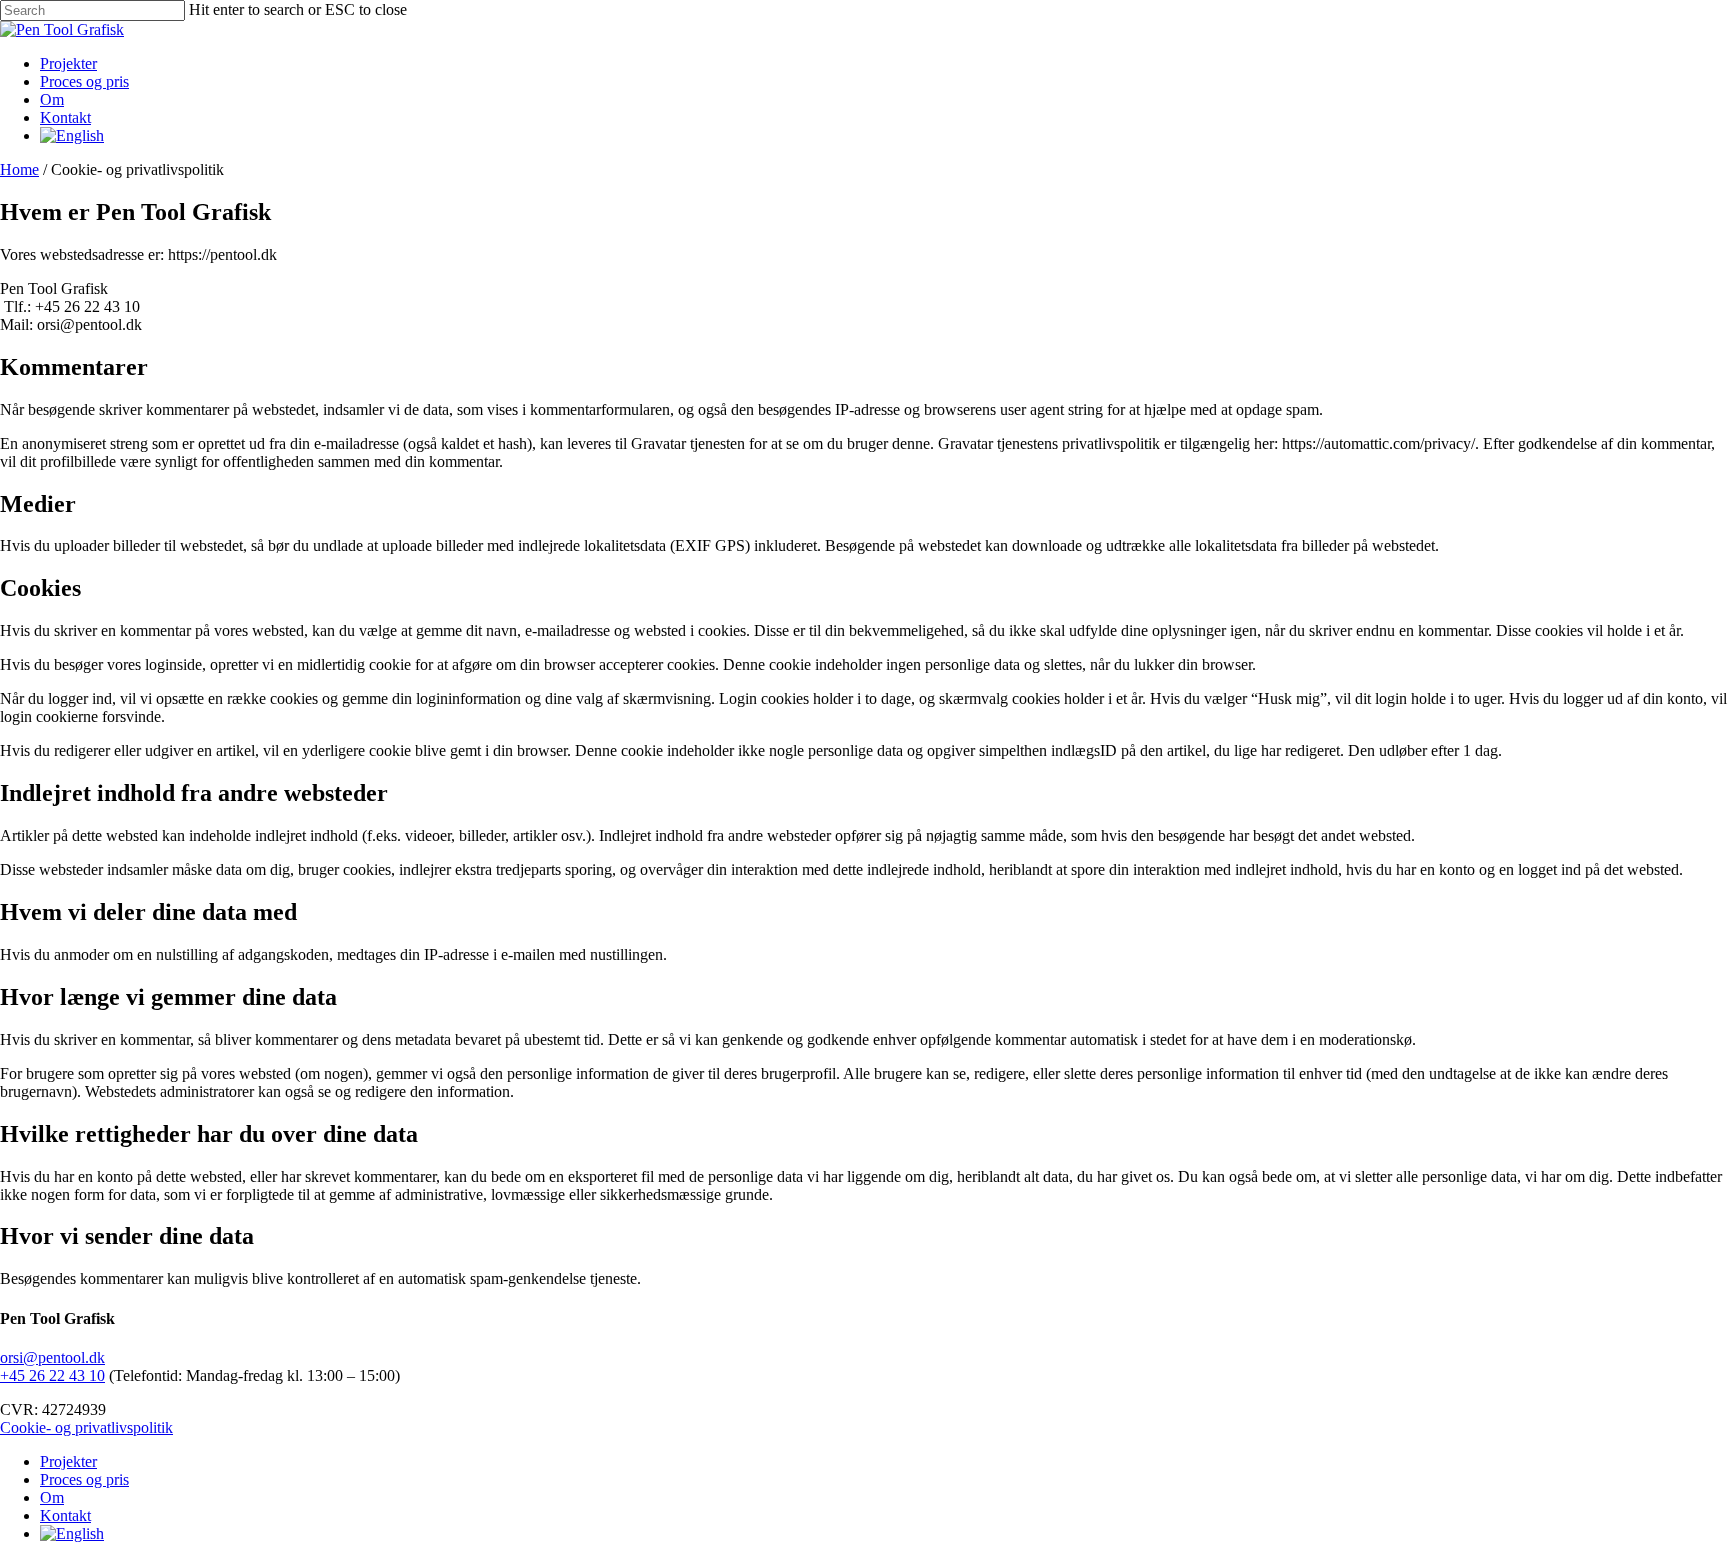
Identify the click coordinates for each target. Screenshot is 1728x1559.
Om (52, 1497)
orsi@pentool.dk (52, 1357)
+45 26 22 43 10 (52, 1375)
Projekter (68, 1461)
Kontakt (65, 1515)
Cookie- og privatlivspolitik (86, 1427)
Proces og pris (84, 1479)
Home (19, 169)
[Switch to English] (72, 135)
